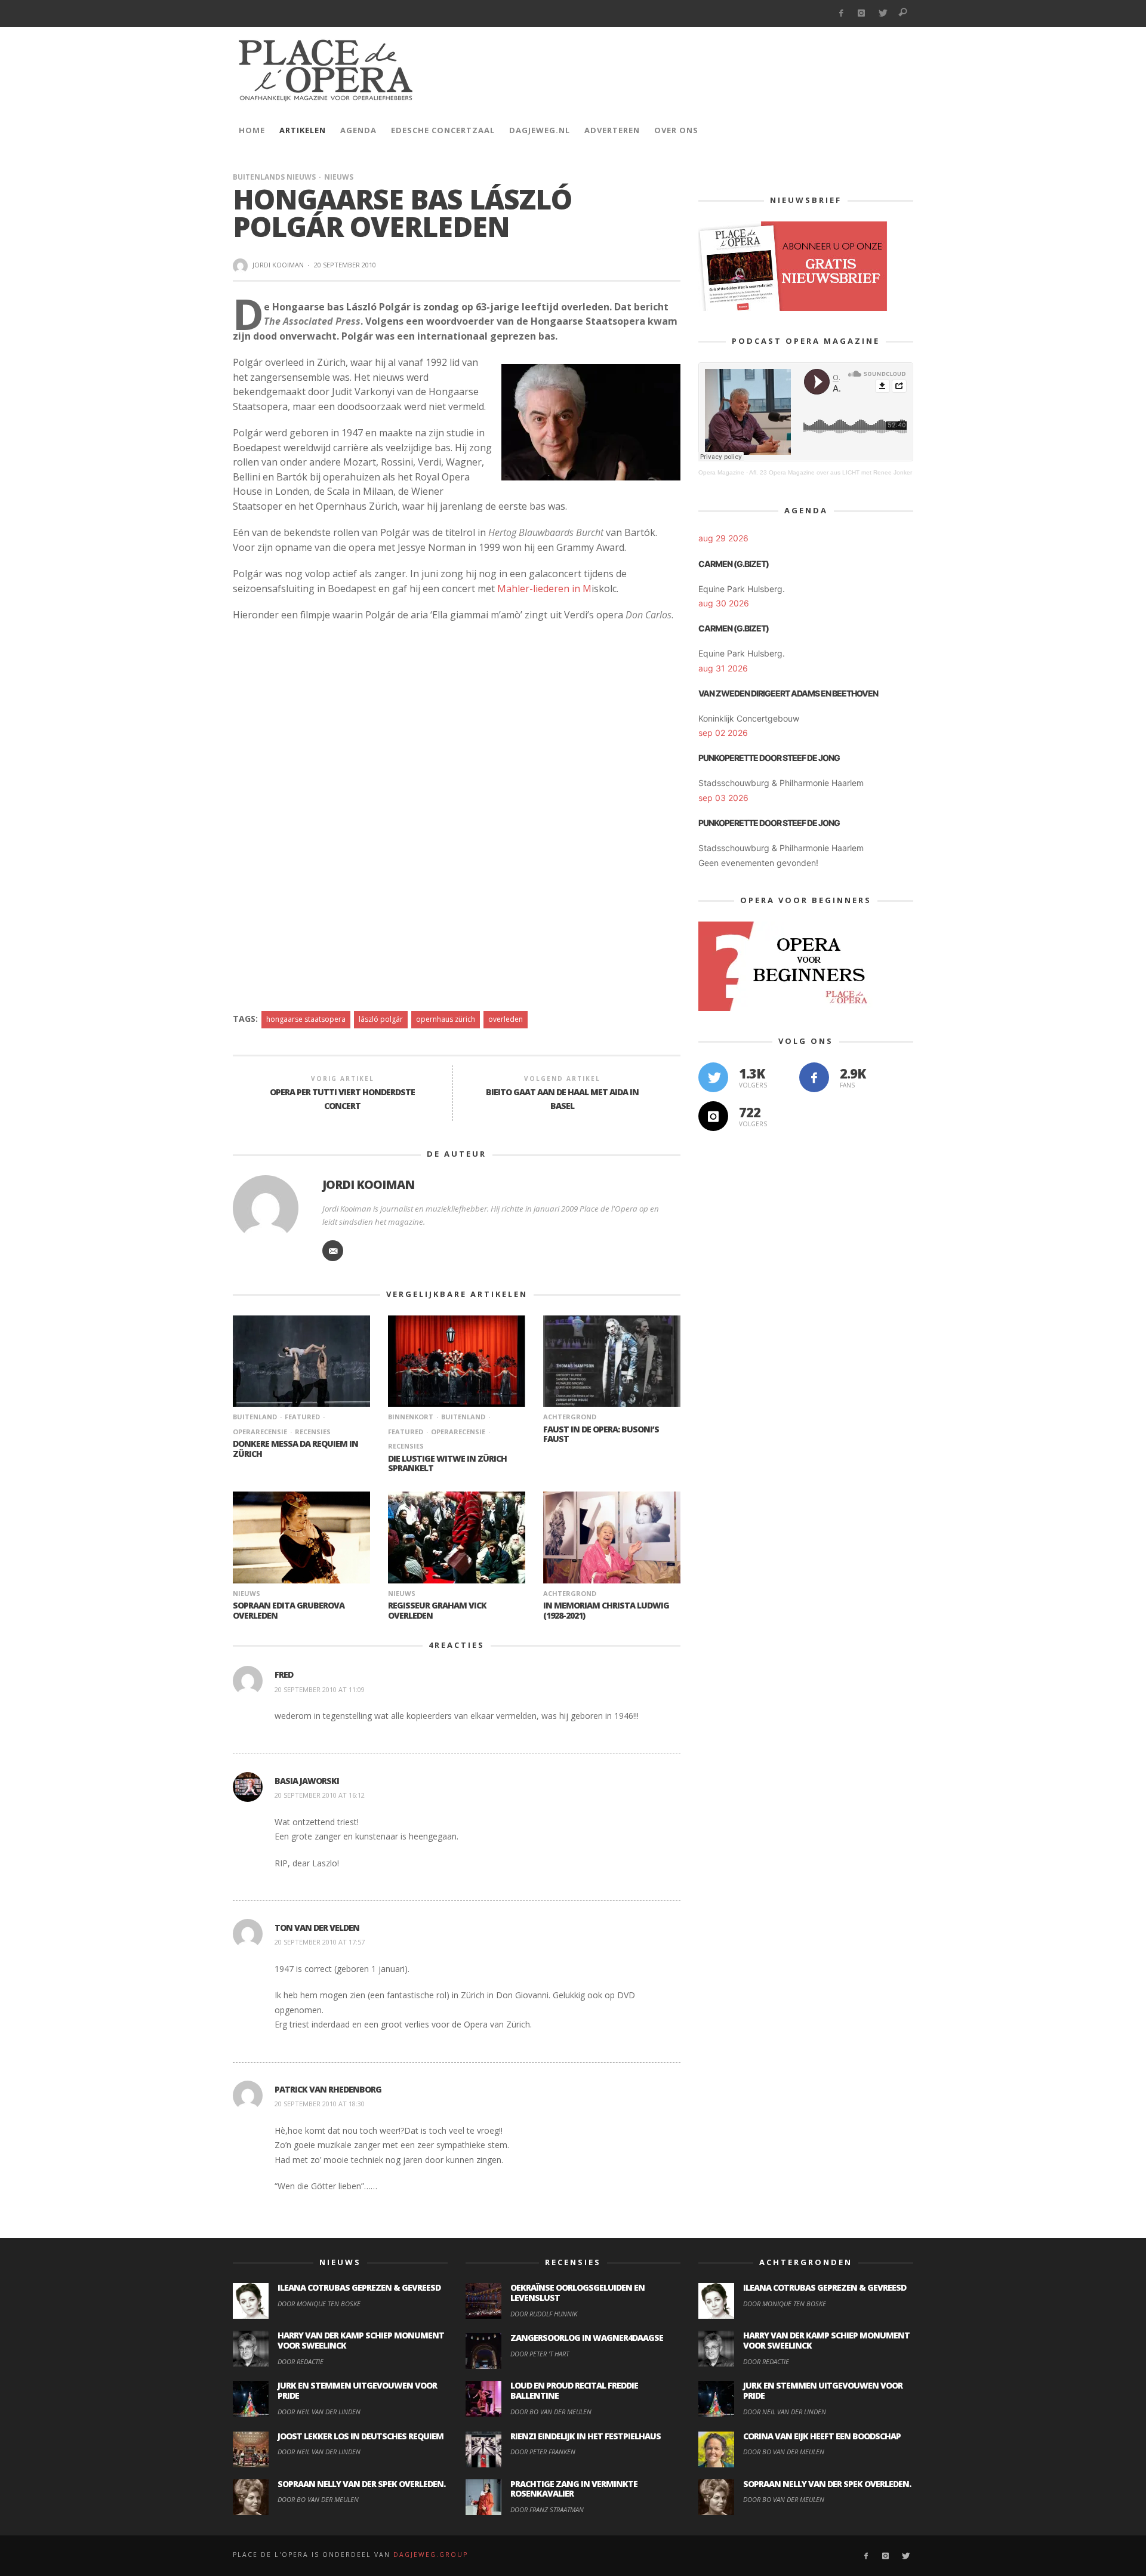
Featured (302, 1417)
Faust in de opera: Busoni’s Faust (601, 1434)
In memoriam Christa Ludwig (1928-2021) (606, 1610)
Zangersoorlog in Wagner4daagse (587, 2338)
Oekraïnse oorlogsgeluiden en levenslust (577, 2292)
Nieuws (339, 177)
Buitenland (255, 1417)
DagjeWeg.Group (431, 2555)
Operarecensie (458, 1432)
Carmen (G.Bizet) (734, 564)
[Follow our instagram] (713, 1116)
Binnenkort (411, 1417)
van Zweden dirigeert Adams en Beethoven (788, 693)
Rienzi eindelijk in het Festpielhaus (586, 2436)
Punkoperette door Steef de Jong (769, 758)
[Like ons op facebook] (814, 1077)
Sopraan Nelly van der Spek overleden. (361, 2484)
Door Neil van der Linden (319, 2412)
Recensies (313, 1432)
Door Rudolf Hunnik (544, 2314)
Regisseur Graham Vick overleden (437, 1610)
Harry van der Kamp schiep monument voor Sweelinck (361, 2340)
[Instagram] (862, 13)
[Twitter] (882, 13)
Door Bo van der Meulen (318, 2499)
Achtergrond (570, 1417)
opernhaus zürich (446, 1019)
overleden (506, 1019)
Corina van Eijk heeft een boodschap (822, 2436)
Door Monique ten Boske (319, 2304)
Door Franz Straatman (547, 2509)
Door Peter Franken (543, 2452)
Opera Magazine (721, 472)
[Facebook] (841, 13)
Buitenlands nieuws (274, 177)
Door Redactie (301, 2361)
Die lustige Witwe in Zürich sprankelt (447, 1463)
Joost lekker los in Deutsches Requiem (361, 2436)
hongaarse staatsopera (306, 1019)
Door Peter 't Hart (540, 2354)
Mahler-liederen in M (544, 588)
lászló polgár (381, 1019)
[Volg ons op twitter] (713, 1077)
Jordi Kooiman (278, 265)
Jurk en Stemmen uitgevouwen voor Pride (357, 2390)
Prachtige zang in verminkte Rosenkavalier (574, 2489)
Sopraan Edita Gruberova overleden (289, 1610)
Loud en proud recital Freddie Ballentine (574, 2390)
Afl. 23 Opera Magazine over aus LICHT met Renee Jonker (831, 472)
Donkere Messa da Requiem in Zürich (295, 1449)
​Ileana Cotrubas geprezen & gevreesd (359, 2287)
